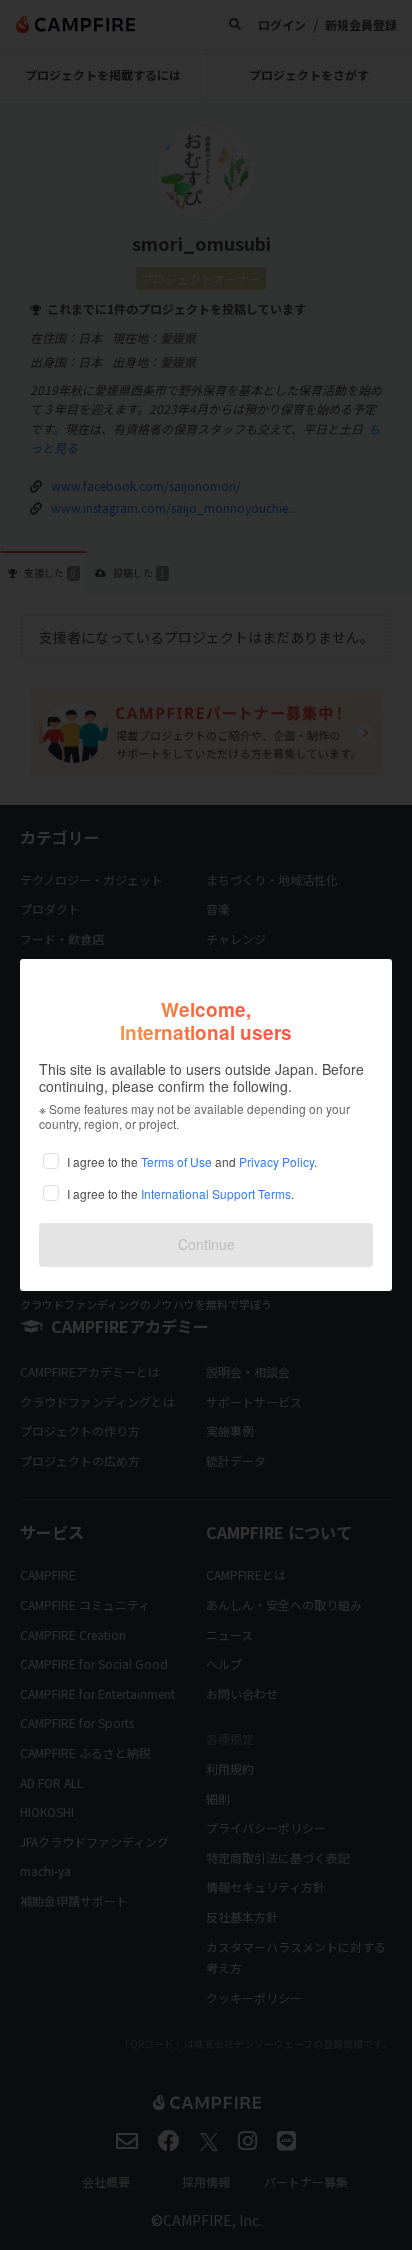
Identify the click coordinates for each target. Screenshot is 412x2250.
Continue (206, 1244)
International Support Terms (216, 1193)
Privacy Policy (276, 1161)
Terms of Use (176, 1161)
